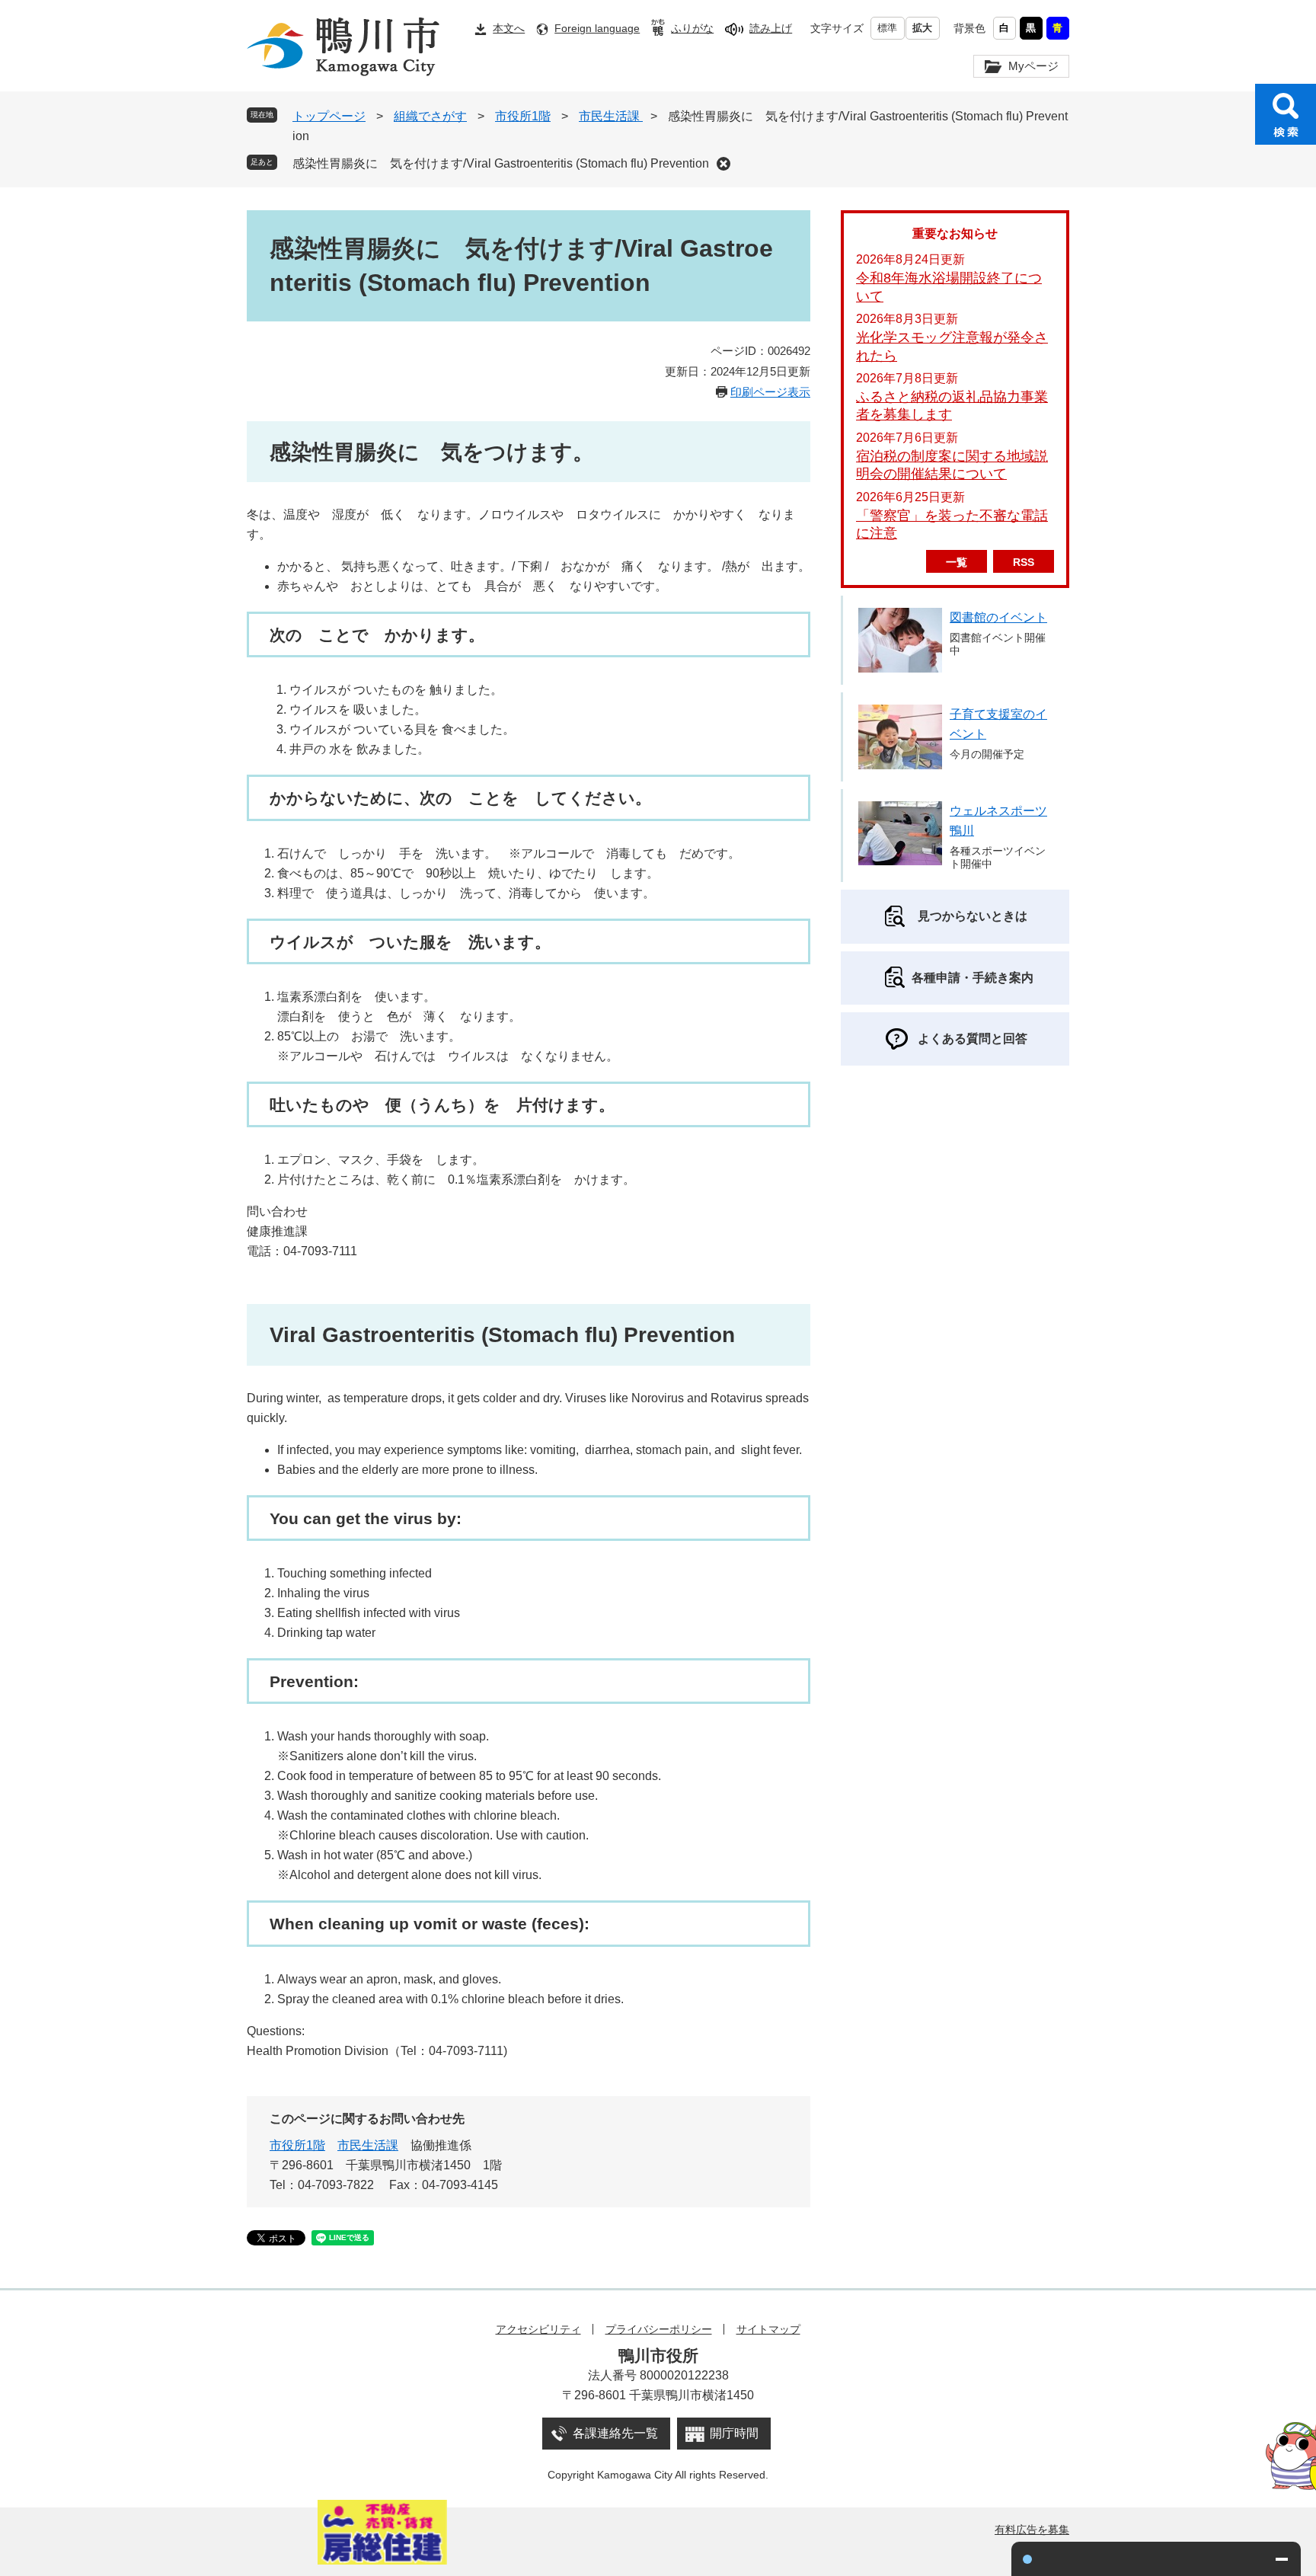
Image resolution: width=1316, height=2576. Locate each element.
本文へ (509, 28)
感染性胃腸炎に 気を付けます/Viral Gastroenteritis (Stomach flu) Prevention (501, 163)
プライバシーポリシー (659, 2329)
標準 (887, 28)
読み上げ (771, 28)
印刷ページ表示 (770, 392)
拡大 (922, 28)
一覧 (957, 562)
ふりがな (692, 28)
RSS (1024, 562)
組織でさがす (430, 116)
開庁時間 (734, 2433)
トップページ (329, 116)
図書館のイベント (998, 617)
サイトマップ (768, 2329)
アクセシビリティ (538, 2329)
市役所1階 (523, 116)
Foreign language (597, 28)
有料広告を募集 (1032, 2530)
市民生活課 (611, 116)
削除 (723, 164)
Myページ (1033, 66)
